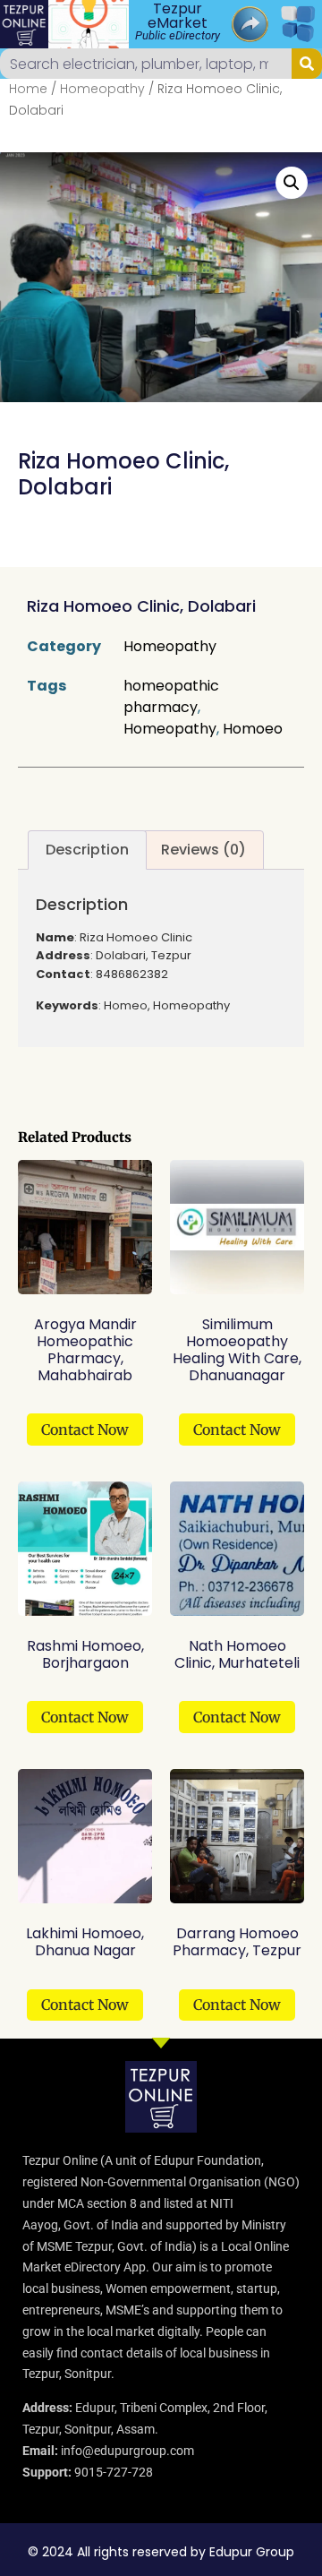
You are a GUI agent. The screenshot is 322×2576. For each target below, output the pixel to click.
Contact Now (85, 1430)
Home (28, 89)
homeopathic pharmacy (171, 696)
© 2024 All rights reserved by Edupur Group (161, 2552)
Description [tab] (87, 850)
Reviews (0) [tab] (203, 850)
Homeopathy (102, 89)
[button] (292, 183)
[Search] (307, 64)
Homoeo (253, 729)
